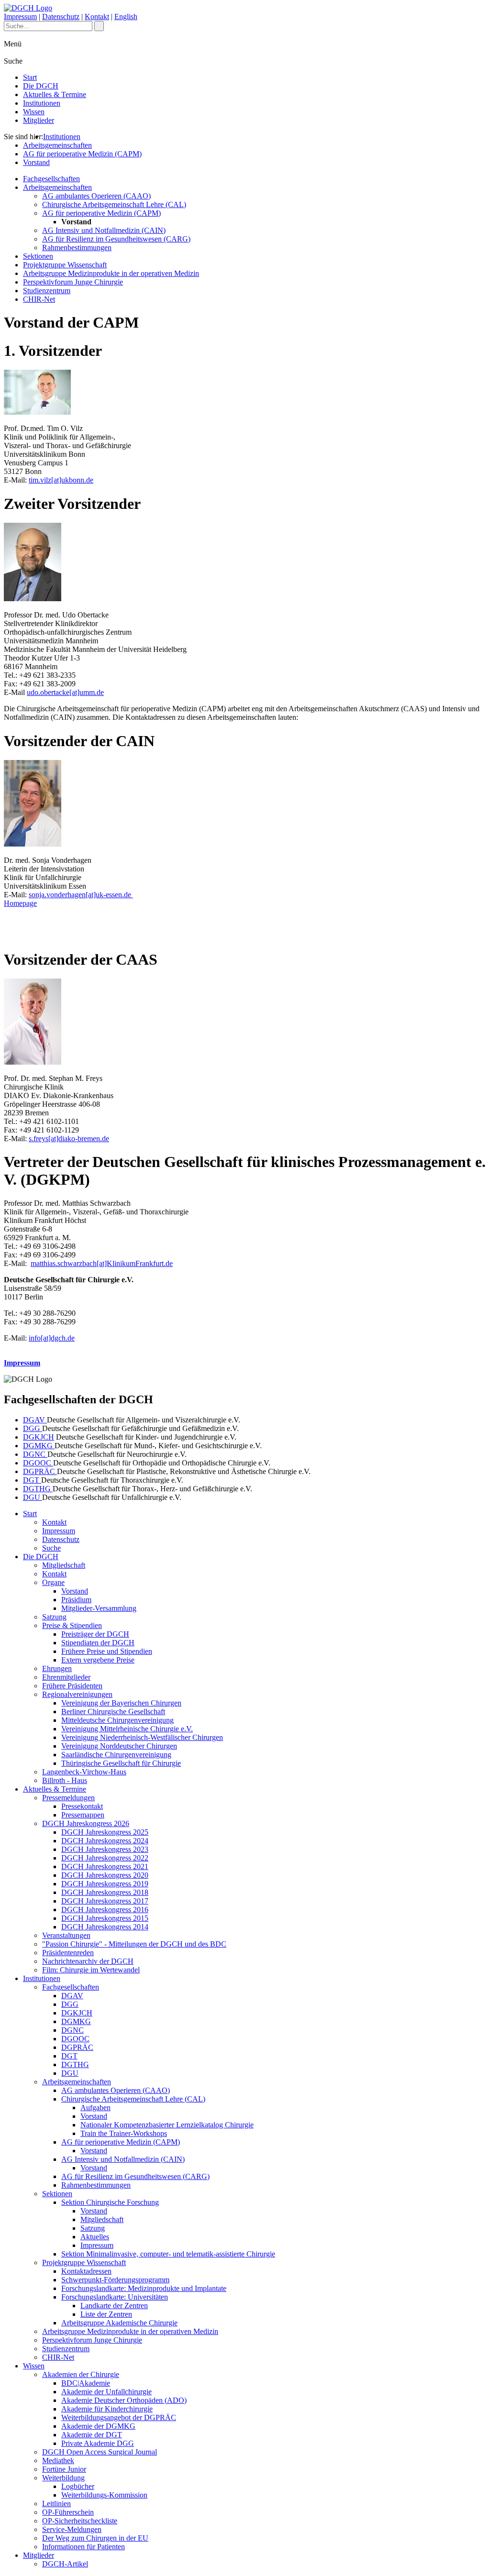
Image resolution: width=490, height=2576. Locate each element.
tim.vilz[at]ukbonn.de (61, 480)
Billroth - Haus (65, 1780)
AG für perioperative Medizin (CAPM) (82, 154)
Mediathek (58, 2460)
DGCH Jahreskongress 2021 (105, 1866)
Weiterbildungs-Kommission (104, 2495)
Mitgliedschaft (64, 1565)
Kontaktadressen (86, 2271)
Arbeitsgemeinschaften (57, 145)
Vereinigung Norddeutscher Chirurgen (119, 1746)
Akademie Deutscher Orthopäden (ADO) (124, 2400)
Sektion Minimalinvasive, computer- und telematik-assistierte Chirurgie (168, 2254)
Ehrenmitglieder (66, 1677)
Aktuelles (95, 2237)
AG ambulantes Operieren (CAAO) (96, 196)
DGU (33, 1497)
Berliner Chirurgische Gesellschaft (113, 1712)
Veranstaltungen (66, 1935)
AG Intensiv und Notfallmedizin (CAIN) (104, 230)
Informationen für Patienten (84, 2547)
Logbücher (78, 2486)
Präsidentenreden (68, 1953)
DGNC (35, 1454)
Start (30, 77)
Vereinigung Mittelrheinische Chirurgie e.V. (127, 1729)
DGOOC (38, 1463)
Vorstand (36, 162)
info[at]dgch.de (52, 1338)
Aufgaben (95, 2108)
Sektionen (38, 256)
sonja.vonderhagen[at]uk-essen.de (81, 895)
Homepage (20, 903)
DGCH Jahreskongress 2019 (105, 1884)
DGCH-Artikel (65, 2564)
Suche (51, 1548)
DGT (32, 1480)
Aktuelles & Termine (55, 94)
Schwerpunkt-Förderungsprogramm (115, 2280)
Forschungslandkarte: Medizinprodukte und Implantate (144, 2288)
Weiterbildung (63, 2478)
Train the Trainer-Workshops (124, 2133)
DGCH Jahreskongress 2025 (105, 1832)
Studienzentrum (47, 291)
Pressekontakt (82, 1806)
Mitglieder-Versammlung (99, 1608)
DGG (33, 1428)
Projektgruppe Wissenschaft (65, 265)
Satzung (54, 1617)
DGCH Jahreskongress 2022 (105, 1858)
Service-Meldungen (72, 2529)
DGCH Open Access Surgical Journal (100, 2452)
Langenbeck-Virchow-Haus (84, 1772)
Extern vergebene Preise (98, 1660)
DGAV (35, 1420)
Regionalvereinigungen (77, 1694)
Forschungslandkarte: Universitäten (115, 2297)
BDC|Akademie (86, 2383)
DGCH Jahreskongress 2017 (105, 1901)
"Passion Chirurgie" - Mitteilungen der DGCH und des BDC (134, 1944)
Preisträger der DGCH (95, 1634)
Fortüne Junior (64, 2469)
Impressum (20, 17)
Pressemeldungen (68, 1798)
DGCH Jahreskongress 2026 (86, 1823)
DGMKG (39, 1446)
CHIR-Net (39, 299)
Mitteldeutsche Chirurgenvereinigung (117, 1720)
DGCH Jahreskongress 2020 (105, 1875)
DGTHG (38, 1489)
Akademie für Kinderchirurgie (107, 2409)
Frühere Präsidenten (72, 1686)
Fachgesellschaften (51, 179)
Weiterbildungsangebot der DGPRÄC (119, 2417)
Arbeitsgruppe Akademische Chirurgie (119, 2323)
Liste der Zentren (106, 2314)
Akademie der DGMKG (98, 2426)
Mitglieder (39, 120)
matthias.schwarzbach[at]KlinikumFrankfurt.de (102, 1263)
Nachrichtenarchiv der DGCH (88, 1961)
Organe (53, 1582)
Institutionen (42, 103)
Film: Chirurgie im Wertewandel (91, 1970)
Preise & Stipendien (72, 1625)
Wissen (34, 112)
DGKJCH (39, 1437)
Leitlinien (56, 2504)
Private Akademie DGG (98, 2443)
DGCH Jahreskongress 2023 (105, 1849)
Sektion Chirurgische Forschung (110, 2202)
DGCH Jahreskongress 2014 (105, 1927)
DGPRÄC (40, 1471)
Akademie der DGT (92, 2435)
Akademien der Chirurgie (81, 2374)
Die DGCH (41, 86)
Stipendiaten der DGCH (98, 1643)
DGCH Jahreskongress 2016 (105, 1910)
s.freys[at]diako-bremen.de (69, 1139)
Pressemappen (83, 1815)
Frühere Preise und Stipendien (107, 1651)
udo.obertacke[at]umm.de (65, 692)
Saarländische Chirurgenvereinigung (116, 1755)
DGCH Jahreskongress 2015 (105, 1918)
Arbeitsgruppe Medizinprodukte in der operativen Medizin (111, 273)
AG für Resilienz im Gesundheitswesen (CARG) (116, 239)
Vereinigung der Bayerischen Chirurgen (121, 1703)
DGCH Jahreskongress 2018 (105, 1892)
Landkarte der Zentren (114, 2306)
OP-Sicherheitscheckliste (80, 2521)
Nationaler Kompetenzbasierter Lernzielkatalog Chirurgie (167, 2125)
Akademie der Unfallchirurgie (106, 2392)
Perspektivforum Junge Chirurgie (73, 282)
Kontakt (97, 17)
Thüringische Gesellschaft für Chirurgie (121, 1763)
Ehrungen (57, 1668)
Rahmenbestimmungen (77, 248)
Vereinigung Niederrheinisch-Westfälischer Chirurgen (142, 1737)
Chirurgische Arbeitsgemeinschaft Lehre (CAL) (114, 204)
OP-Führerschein (68, 2512)
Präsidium (76, 1600)
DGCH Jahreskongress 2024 (105, 1841)
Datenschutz (61, 17)
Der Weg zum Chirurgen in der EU (95, 2538)
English (126, 17)
